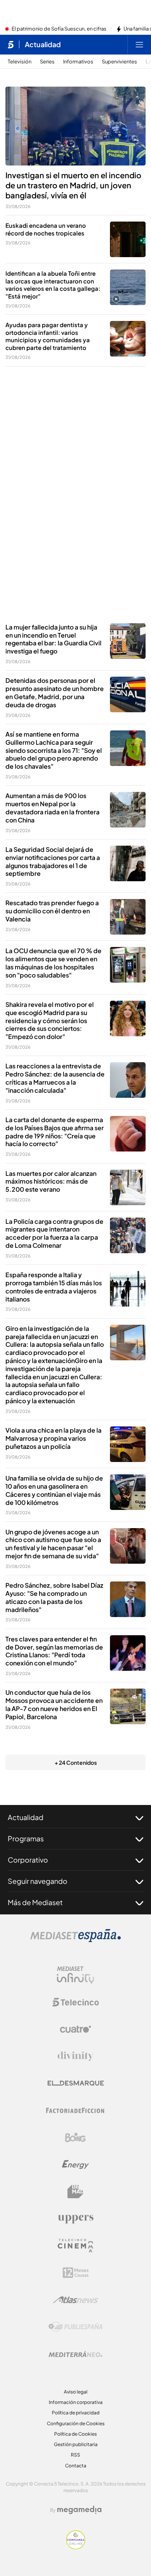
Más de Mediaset (35, 1902)
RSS (75, 2455)
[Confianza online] (76, 2547)
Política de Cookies (75, 2434)
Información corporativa (76, 2402)
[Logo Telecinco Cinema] (75, 2246)
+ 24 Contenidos (76, 1762)
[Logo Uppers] (75, 2219)
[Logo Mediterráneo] (75, 2354)
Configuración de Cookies (76, 2423)
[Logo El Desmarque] (76, 2083)
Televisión (20, 62)
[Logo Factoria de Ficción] (75, 2110)
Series (47, 62)
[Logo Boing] (75, 2138)
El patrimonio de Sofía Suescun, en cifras (59, 29)
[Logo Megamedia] (79, 2510)
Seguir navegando (38, 1881)
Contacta (76, 2466)
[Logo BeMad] (75, 2192)
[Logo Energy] (75, 2165)
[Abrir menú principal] (139, 44)
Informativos (78, 62)
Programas (26, 1838)
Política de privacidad (76, 2413)
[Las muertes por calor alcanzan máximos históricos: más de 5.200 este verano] (128, 1187)
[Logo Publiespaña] (75, 2327)
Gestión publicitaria (76, 2444)
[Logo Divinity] (75, 2056)
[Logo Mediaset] (75, 1940)
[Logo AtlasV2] (76, 2300)
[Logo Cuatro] (75, 2029)
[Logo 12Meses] (76, 2273)
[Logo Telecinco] (75, 2002)
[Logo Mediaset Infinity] (75, 1975)
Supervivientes (119, 62)
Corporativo (28, 1860)
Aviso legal (76, 2392)
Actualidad (43, 44)
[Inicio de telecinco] (11, 44)
